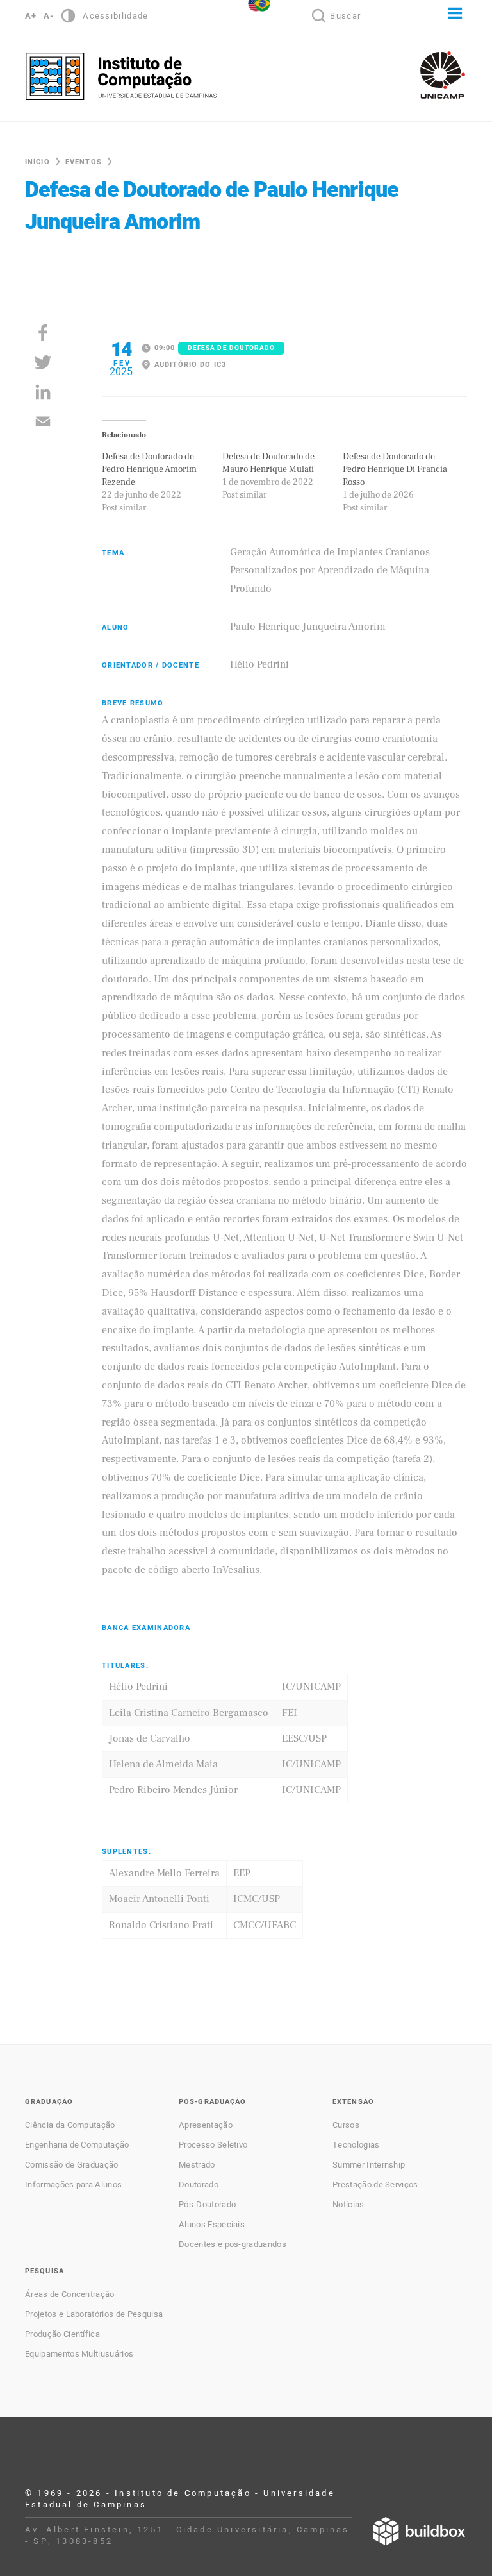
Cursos (346, 2125)
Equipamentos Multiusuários (79, 2354)
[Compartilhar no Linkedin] (43, 392)
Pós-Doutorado (207, 2205)
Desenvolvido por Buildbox (419, 2531)
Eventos (84, 162)
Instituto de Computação (121, 76)
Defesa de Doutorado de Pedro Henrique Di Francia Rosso (395, 469)
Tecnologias (356, 2145)
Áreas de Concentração (70, 2294)
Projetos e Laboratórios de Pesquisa (94, 2314)
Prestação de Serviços (375, 2185)
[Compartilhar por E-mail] (43, 421)
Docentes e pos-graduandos (233, 2244)
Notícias (348, 2205)
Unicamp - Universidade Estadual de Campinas (443, 75)
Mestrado (197, 2165)
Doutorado (199, 2185)
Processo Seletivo (213, 2145)
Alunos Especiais (212, 2225)
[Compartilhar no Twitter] (43, 362)
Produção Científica (62, 2334)
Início (37, 162)
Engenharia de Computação (77, 2145)
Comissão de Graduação (72, 2165)
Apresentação (206, 2125)
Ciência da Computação (70, 2125)
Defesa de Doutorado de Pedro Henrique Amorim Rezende (149, 469)
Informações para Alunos (73, 2185)
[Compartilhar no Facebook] (43, 333)
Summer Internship (369, 2165)
